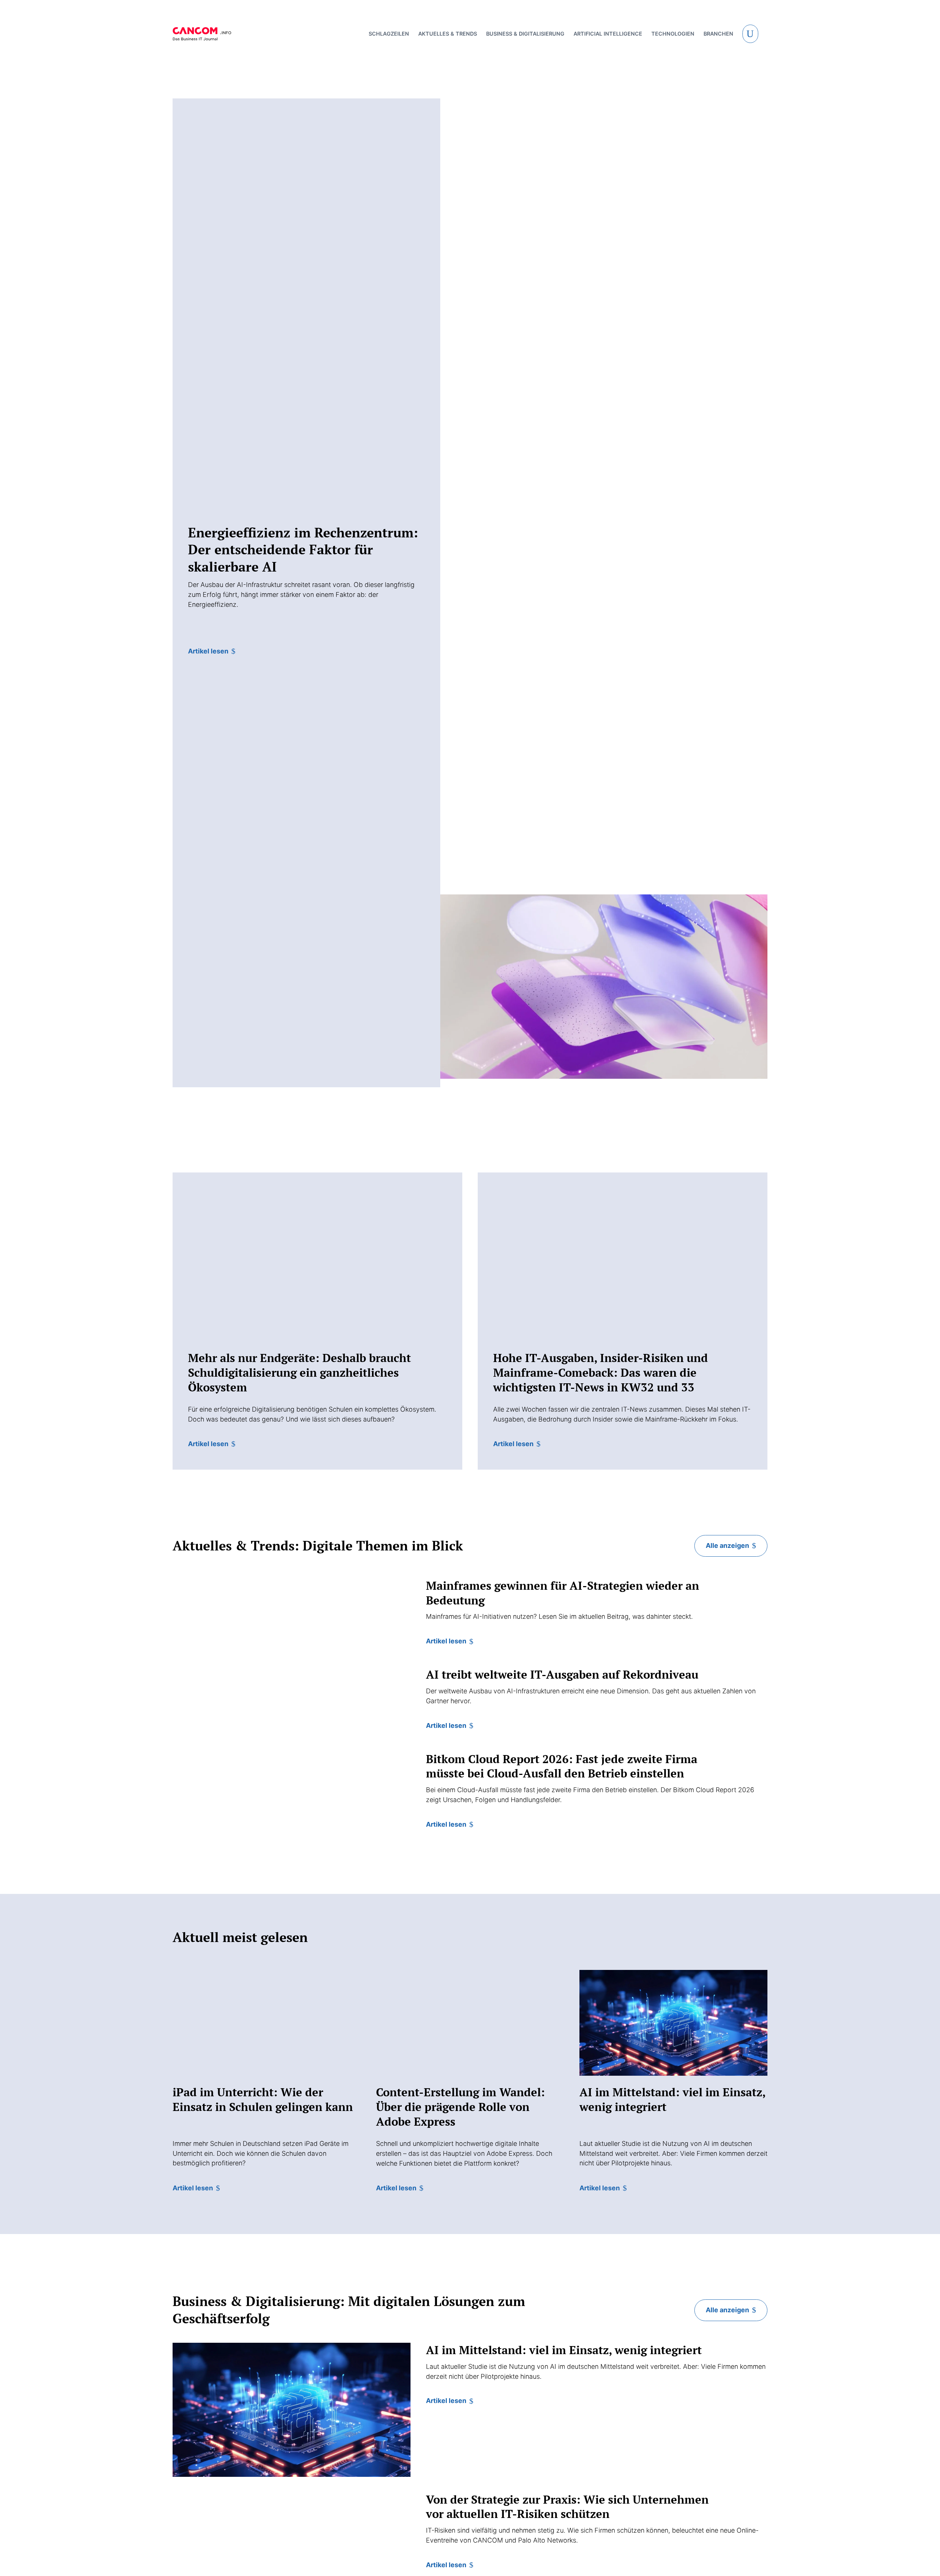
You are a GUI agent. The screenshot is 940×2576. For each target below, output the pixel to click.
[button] (751, 34)
